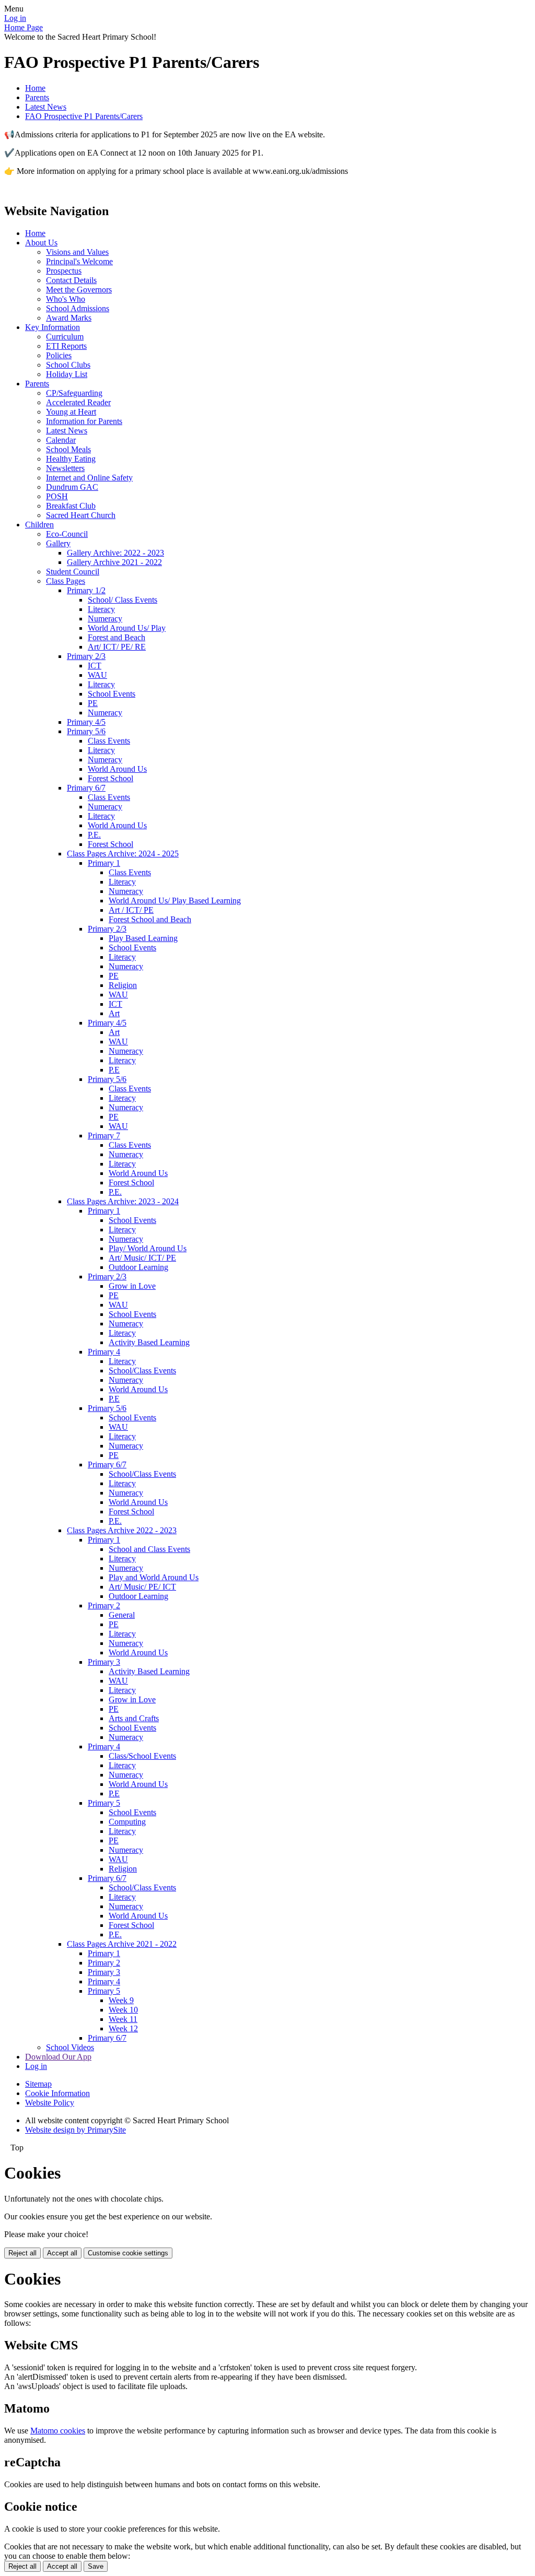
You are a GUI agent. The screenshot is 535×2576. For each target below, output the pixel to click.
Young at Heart (71, 412)
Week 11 (123, 2019)
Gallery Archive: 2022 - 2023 (115, 553)
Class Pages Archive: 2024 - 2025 (123, 854)
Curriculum (65, 337)
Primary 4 (104, 1352)
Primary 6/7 (86, 788)
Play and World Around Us (154, 1577)
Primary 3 (104, 1662)
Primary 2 (104, 1605)
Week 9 (121, 2000)
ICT (95, 666)
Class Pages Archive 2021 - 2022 (122, 1944)
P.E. (94, 835)
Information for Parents (84, 421)
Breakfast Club (71, 506)
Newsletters (65, 468)
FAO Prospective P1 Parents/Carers (84, 116)
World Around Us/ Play (127, 628)
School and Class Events (149, 1549)
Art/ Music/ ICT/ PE (142, 1258)
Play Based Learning (143, 938)
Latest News (46, 107)
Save (96, 2566)
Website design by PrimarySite (75, 2130)
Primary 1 (104, 863)
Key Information (53, 327)
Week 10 (123, 2010)
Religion (123, 985)
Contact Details (71, 280)
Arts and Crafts (134, 1718)
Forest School (111, 778)
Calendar (61, 440)
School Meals (68, 449)
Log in (15, 18)
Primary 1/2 (86, 590)
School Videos (70, 2047)
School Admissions (78, 308)
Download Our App (58, 2057)
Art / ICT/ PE (131, 910)
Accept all (62, 2253)
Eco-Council (67, 534)
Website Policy (50, 2103)
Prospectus (64, 271)
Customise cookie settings (128, 2253)
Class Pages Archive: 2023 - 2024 (123, 1201)
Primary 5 (104, 1803)
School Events (112, 694)
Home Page (24, 27)
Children (39, 525)
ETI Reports (66, 346)
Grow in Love (132, 1286)
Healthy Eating (71, 459)
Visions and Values (77, 252)
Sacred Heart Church (81, 515)
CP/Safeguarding (74, 393)
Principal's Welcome (79, 261)
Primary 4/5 (86, 722)
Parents (37, 97)
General (122, 1615)
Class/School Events (142, 1756)
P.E (114, 1070)
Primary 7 (104, 1136)
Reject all (22, 2253)
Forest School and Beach (150, 919)
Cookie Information (57, 2093)
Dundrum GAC (72, 487)
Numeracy (105, 619)
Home (35, 88)
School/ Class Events (123, 600)
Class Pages (66, 581)
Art (114, 1013)
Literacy (101, 609)
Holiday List (67, 374)
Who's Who (66, 299)
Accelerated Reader (78, 402)
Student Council (73, 572)
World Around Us (117, 769)
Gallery (58, 543)
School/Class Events (142, 1371)
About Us (41, 243)
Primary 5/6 (86, 731)
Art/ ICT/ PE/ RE (117, 647)
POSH (57, 496)
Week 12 (123, 2028)
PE (93, 703)
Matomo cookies (58, 2431)
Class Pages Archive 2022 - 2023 (122, 1530)
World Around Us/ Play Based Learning (175, 901)
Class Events (109, 741)
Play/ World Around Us (148, 1248)
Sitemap (38, 2084)
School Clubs (68, 365)
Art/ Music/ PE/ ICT (142, 1587)
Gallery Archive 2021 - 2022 (114, 562)
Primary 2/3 (86, 656)
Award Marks (69, 318)
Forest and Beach (117, 637)
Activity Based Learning (149, 1342)
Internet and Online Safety (89, 478)
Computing (127, 1822)
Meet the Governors (79, 290)
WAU (97, 675)
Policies (59, 355)
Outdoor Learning (138, 1267)
